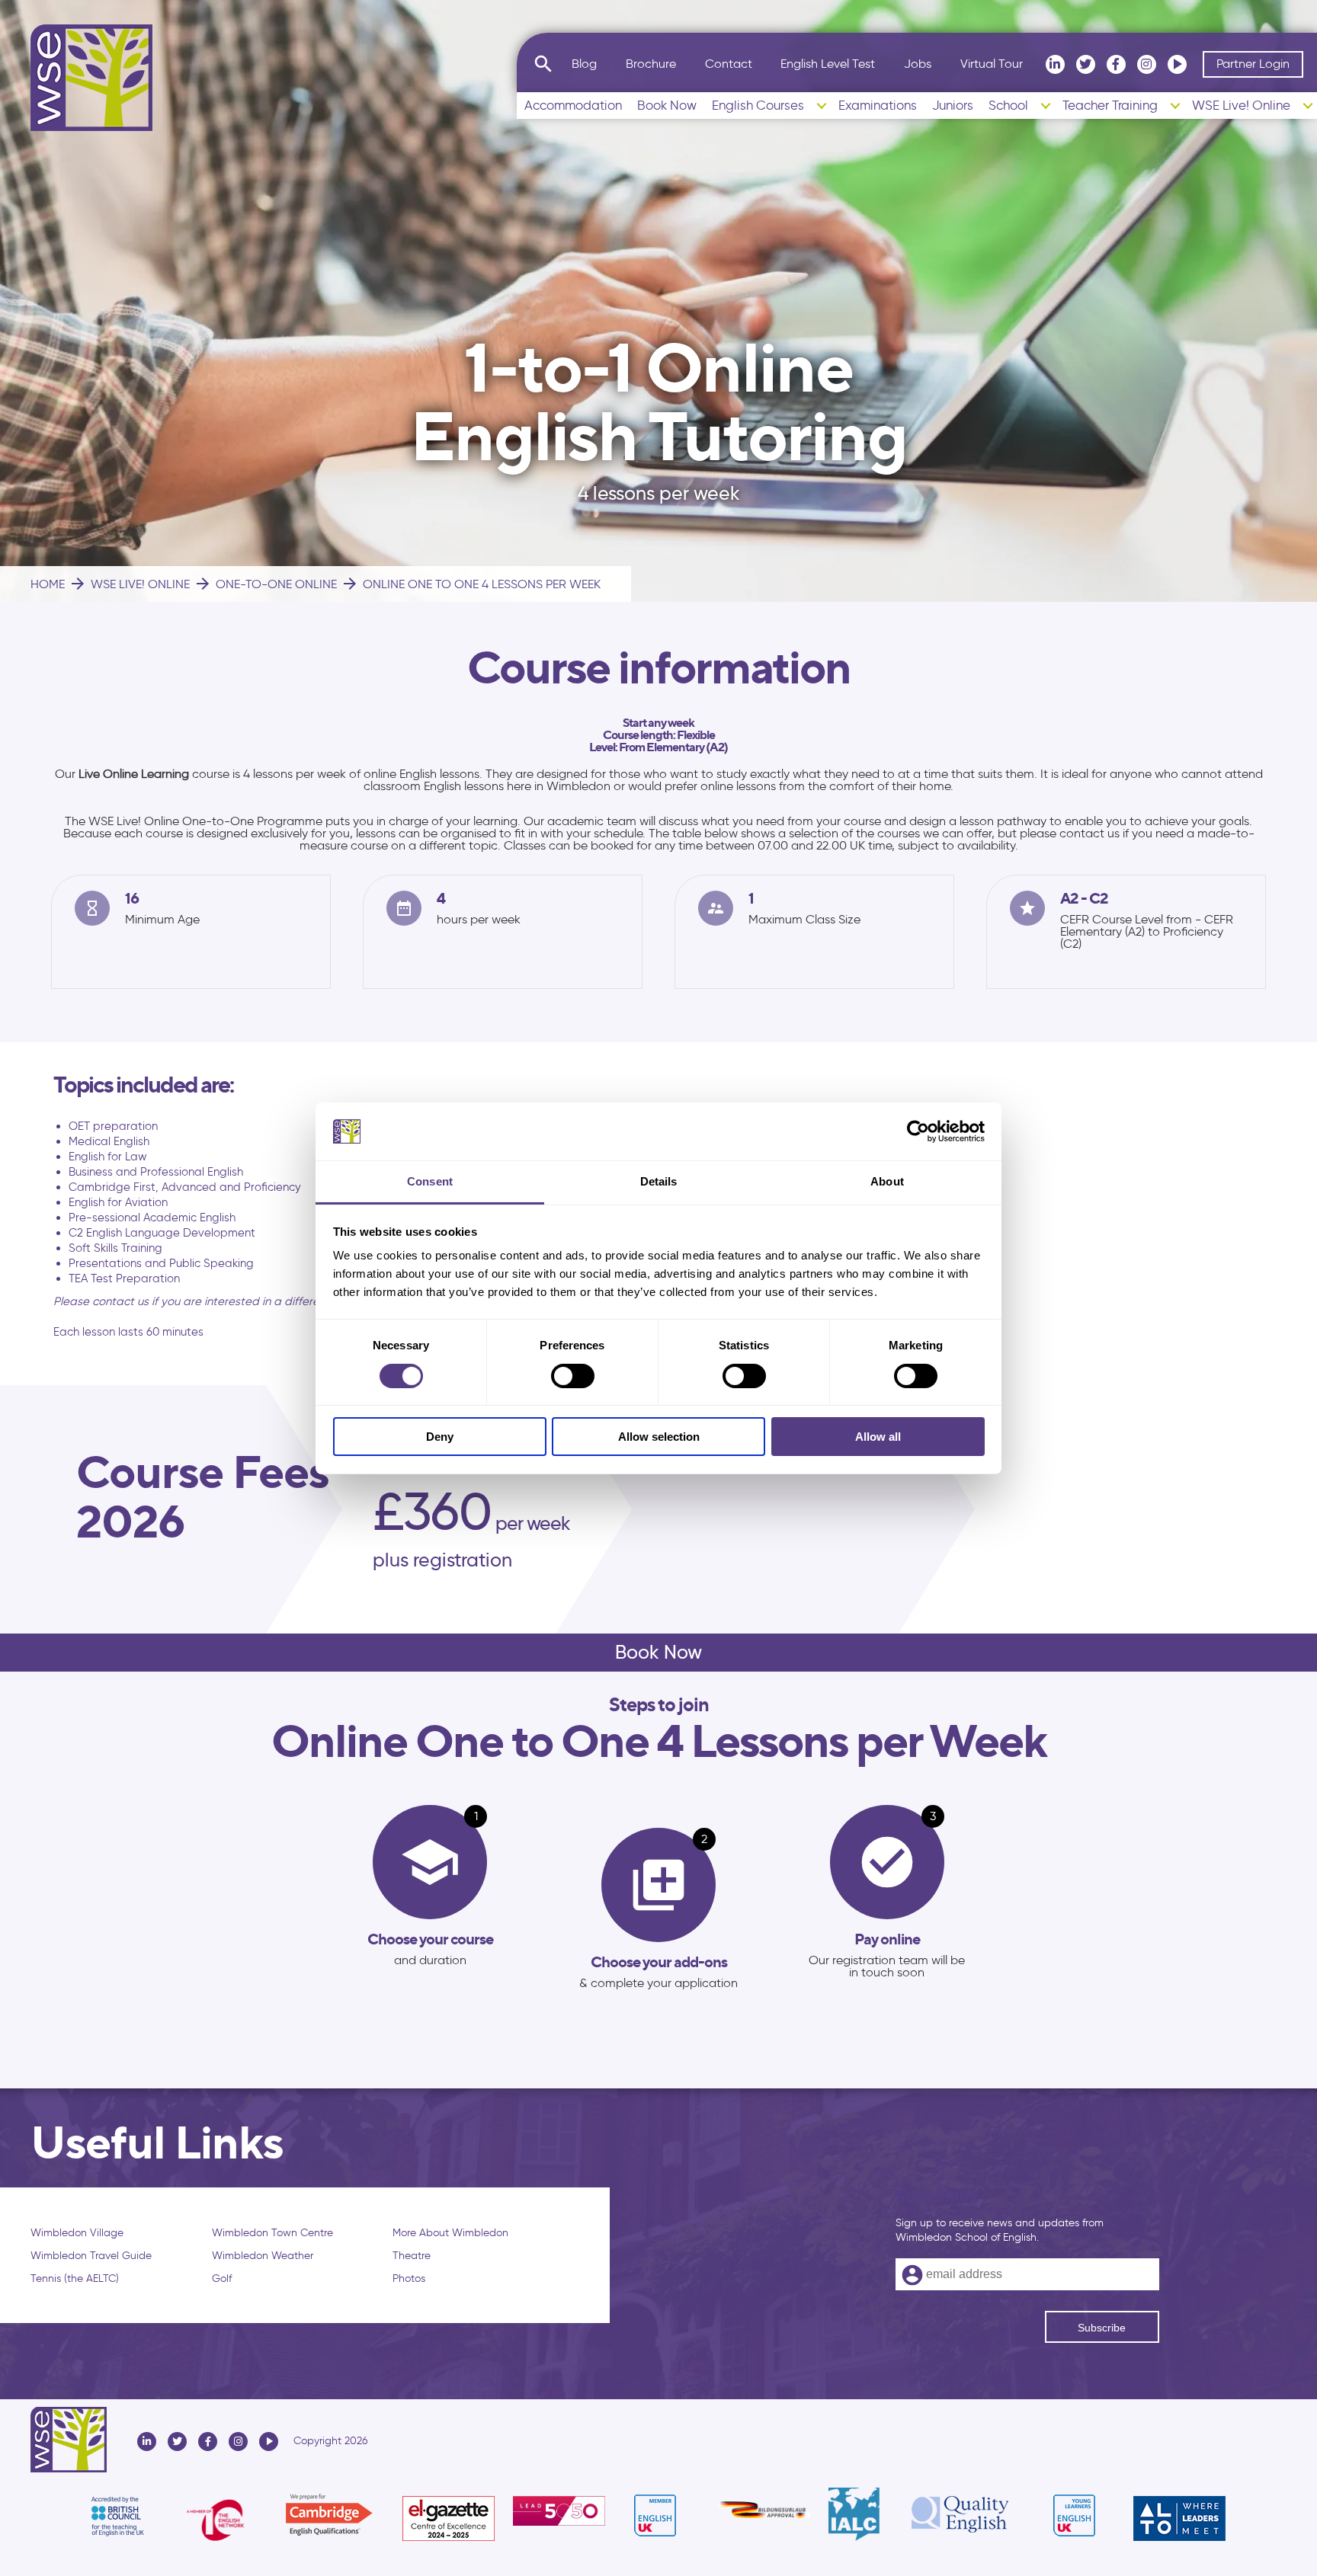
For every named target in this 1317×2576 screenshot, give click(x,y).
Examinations (878, 105)
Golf (222, 2278)
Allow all (878, 1437)
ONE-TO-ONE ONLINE (265, 584)
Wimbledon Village (77, 2233)
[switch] (573, 1376)
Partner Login (1253, 64)
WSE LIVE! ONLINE (129, 584)
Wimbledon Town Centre (272, 2233)
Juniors (953, 105)
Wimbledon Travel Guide (91, 2256)
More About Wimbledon (450, 2233)
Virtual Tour (992, 64)
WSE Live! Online (1241, 105)
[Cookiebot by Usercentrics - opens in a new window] (918, 1131)
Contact (729, 64)
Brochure (651, 64)
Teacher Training (1110, 105)
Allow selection (659, 1437)
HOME (48, 584)
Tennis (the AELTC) (75, 2278)
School (1008, 105)
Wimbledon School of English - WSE (91, 78)
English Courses (758, 105)
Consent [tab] (430, 1181)
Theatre (412, 2256)
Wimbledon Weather (263, 2256)
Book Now (667, 105)
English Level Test (828, 64)
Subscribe (1102, 2328)
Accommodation (573, 105)
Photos (409, 2278)
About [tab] (887, 1181)
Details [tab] (659, 1181)
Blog (584, 64)
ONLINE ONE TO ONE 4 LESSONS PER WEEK (471, 584)
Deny (440, 1437)
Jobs (918, 64)
